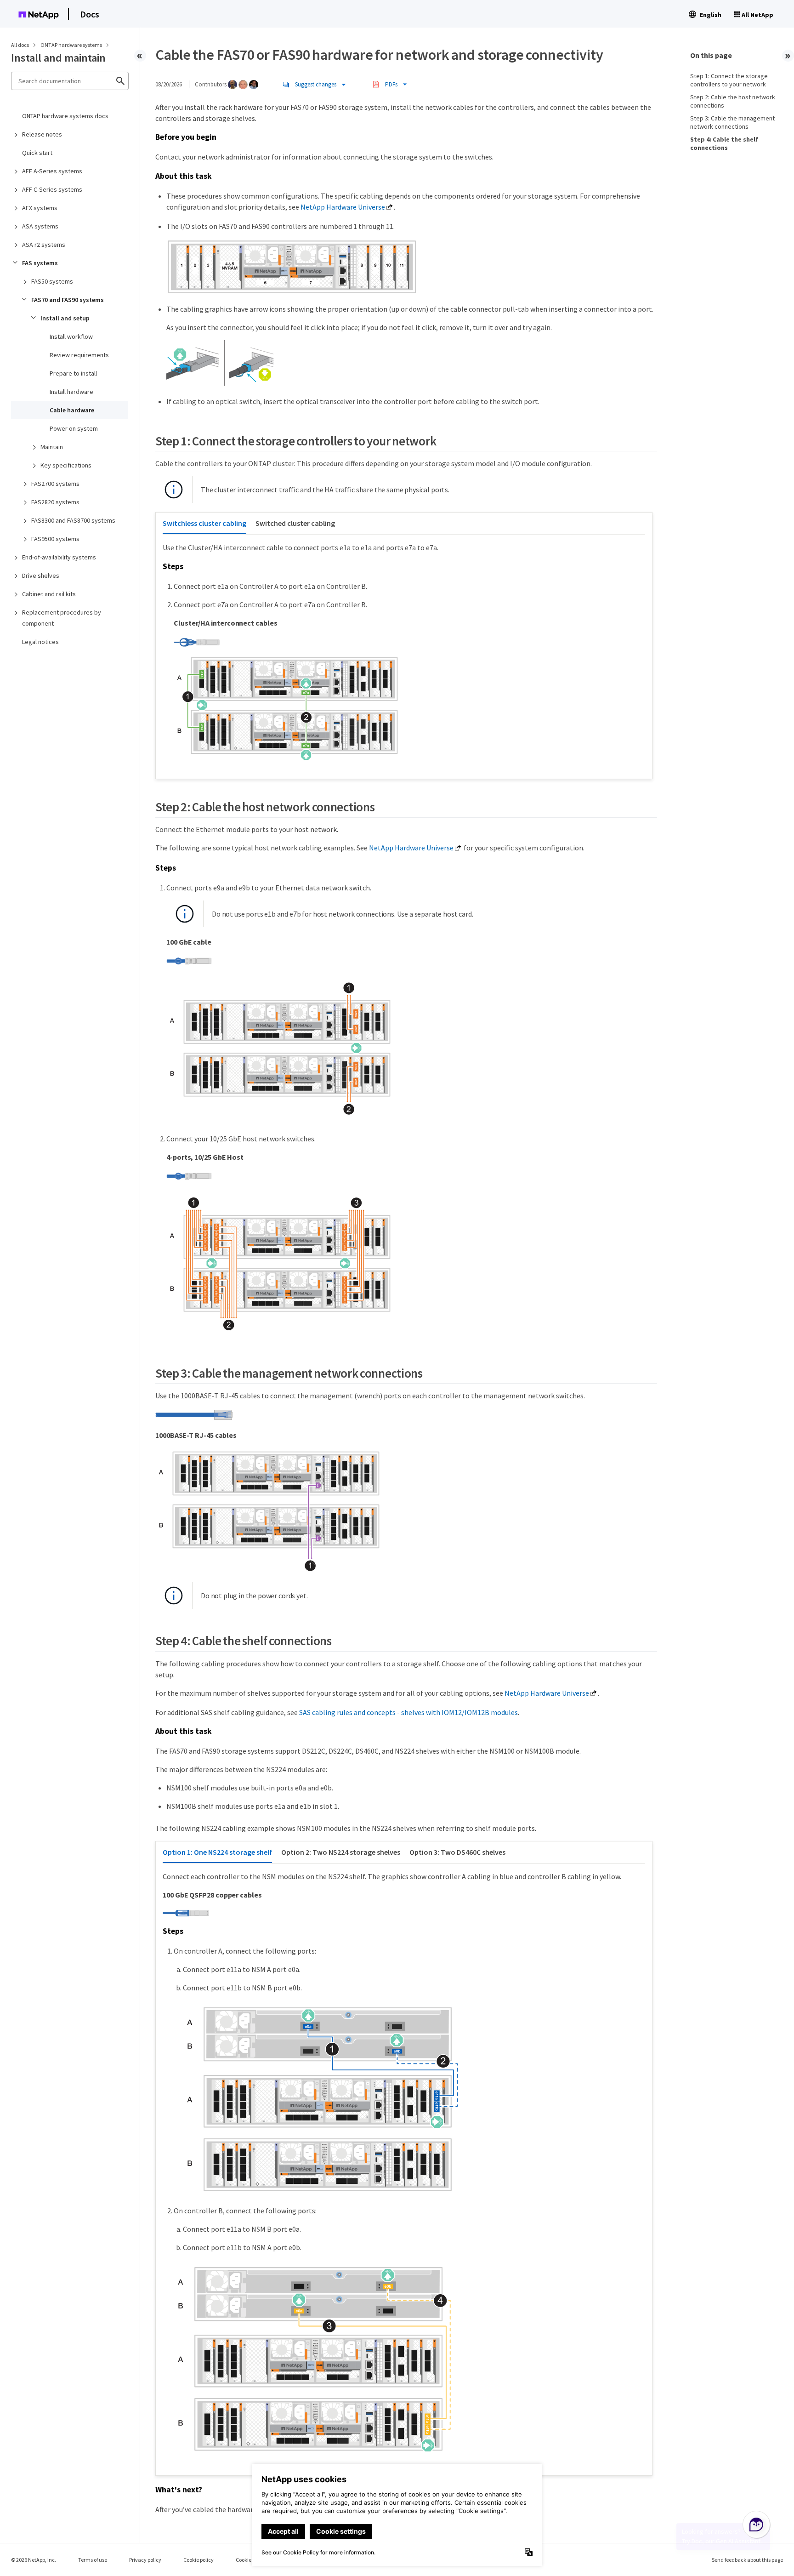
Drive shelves (41, 576)
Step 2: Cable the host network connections (733, 101)
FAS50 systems (52, 281)
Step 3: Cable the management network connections (732, 122)
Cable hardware (72, 410)
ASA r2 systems (44, 245)
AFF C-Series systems (52, 189)
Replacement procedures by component (62, 618)
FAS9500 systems (55, 539)
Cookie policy (198, 2560)
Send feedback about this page (747, 2560)
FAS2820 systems (55, 502)
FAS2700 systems (55, 484)
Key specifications (66, 465)
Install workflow (71, 336)
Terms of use (93, 2560)
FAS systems (40, 263)
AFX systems (40, 208)
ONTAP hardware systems (72, 45)
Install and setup (65, 318)
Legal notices (40, 642)
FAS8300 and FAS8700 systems (73, 520)
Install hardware (71, 392)
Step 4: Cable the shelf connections (724, 143)
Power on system (74, 428)
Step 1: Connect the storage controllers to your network (729, 80)
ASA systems (40, 226)
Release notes (42, 134)
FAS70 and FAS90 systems (68, 300)
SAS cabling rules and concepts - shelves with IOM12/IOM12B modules (408, 1712)
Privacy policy (145, 2560)
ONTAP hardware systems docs (65, 116)
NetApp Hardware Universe (343, 207)
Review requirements (79, 355)
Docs (90, 14)
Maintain (52, 447)
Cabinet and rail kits (49, 594)
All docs (20, 45)
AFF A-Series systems (52, 171)
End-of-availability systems (59, 557)
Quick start (37, 153)
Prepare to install (73, 373)
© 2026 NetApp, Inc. (34, 2560)
